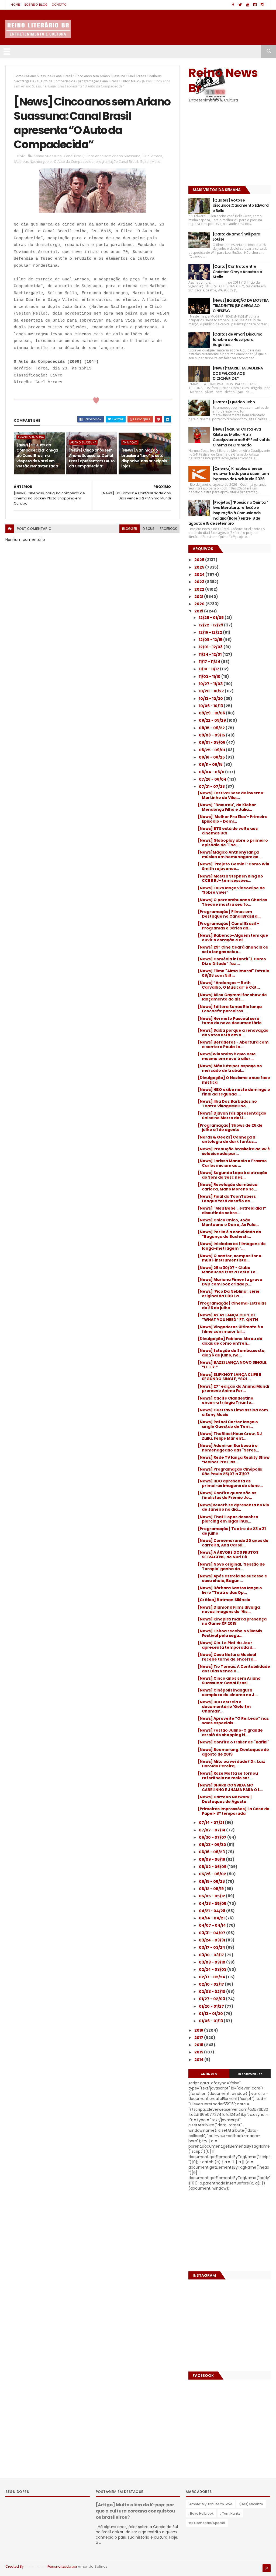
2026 (200, 560)
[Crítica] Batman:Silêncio (224, 1600)
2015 (199, 2052)
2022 (200, 589)
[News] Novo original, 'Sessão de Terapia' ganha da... (231, 1567)
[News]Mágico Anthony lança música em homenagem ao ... (230, 854)
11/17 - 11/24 (210, 662)
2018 (199, 2030)
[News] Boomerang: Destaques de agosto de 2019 (233, 1752)
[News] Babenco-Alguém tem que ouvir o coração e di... (233, 938)
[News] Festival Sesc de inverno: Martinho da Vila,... (231, 795)
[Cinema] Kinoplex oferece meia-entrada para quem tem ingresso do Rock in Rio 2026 (241, 474)
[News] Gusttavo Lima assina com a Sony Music (233, 1412)
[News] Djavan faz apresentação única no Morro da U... (232, 1116)
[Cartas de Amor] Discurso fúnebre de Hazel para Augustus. (238, 339)
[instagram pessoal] (262, 5)
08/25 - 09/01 (212, 750)
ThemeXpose (36, 2566)
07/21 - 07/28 (212, 787)
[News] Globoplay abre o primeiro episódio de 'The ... (233, 843)
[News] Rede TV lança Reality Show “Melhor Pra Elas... (234, 1460)
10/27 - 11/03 (211, 684)
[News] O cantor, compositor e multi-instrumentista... (230, 1258)
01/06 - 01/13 (211, 2021)
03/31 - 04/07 (213, 1933)
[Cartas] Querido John (234, 402)
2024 (200, 575)
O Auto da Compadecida (56, 81)
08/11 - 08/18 (211, 764)
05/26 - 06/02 (213, 1874)
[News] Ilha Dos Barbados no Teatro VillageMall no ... (227, 1104)
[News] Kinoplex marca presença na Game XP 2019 (232, 1621)
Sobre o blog (36, 5)
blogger (130, 529)
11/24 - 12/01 (211, 654)
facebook (168, 529)
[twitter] (240, 5)
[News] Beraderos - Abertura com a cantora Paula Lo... (233, 1044)
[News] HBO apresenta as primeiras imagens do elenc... (230, 1483)
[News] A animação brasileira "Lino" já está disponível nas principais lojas (144, 458)
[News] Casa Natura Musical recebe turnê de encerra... (227, 1657)
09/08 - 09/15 (212, 735)
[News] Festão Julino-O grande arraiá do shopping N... (230, 1733)
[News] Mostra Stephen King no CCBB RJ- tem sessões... (230, 878)
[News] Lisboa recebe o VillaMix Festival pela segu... (230, 1633)
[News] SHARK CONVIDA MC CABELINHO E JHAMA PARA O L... (230, 1787)
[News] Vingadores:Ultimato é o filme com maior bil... (231, 1329)
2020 (200, 604)
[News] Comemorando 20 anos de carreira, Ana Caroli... (233, 1543)
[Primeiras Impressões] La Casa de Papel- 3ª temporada (234, 1811)
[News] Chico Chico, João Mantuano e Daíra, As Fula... (228, 1222)
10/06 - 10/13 (211, 706)
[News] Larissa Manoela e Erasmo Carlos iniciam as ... (232, 1163)
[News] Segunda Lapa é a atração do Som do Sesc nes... (233, 1175)
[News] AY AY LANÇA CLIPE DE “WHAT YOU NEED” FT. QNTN (228, 1317)
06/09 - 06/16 (212, 1859)
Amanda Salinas (93, 2566)
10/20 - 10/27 (212, 691)
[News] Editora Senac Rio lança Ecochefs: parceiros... (230, 1009)
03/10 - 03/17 (212, 1955)
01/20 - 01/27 (212, 2006)
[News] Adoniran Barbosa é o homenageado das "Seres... (228, 1448)
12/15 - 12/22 (211, 632)
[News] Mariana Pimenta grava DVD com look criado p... (230, 1282)
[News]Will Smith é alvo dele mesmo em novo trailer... (227, 1056)
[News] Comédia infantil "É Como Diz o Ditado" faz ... (232, 961)
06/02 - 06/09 (213, 1867)
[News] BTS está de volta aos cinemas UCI (228, 831)
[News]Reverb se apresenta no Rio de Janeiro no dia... (234, 1507)
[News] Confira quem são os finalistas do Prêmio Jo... (227, 1495)
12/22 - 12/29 (211, 625)
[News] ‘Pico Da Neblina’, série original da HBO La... (229, 1294)
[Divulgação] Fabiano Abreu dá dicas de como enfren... (230, 1341)
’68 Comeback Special (207, 2523)
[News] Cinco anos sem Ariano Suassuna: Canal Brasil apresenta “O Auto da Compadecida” (92, 458)
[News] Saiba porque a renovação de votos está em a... (233, 1033)
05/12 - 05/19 (212, 1889)
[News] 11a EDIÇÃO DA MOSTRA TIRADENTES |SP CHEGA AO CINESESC (241, 306)
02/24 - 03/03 (213, 1969)
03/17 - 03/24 (212, 1947)
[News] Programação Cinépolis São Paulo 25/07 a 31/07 (230, 1472)
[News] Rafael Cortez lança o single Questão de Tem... (228, 1424)
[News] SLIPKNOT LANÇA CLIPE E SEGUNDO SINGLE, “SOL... (230, 1377)
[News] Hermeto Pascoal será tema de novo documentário (230, 1021)
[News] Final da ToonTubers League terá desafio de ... (227, 1199)
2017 (199, 2038)
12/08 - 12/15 (211, 640)
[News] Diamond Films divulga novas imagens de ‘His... (229, 1610)
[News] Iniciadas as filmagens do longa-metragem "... (232, 1246)
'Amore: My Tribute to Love (210, 2504)
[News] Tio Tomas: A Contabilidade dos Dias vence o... (234, 1669)
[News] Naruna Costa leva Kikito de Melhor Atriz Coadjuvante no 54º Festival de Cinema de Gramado (241, 437)
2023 (200, 582)
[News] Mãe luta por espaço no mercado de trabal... (230, 1068)
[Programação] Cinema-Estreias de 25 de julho (232, 1305)
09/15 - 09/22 (212, 728)
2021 (199, 597)
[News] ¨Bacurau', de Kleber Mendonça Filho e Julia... (227, 807)
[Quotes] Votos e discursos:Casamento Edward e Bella (241, 205)
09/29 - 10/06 (212, 713)
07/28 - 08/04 (213, 779)
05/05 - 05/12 (212, 1896)
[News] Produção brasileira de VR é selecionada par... (234, 1151)
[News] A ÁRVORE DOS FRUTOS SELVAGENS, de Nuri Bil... (228, 1555)
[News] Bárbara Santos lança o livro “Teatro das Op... (230, 1590)
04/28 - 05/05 (213, 1904)
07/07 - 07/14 (213, 1830)
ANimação (130, 442)
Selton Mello (130, 81)
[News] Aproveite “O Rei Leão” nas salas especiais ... (233, 1721)
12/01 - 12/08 (211, 647)
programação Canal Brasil (98, 81)
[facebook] (233, 5)
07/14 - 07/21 (212, 1823)
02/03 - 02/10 (213, 1992)
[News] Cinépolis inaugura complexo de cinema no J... (228, 1692)
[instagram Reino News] (255, 5)
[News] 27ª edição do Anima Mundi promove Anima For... (233, 1389)
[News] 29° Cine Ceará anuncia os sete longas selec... (233, 949)
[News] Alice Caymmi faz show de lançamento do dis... (232, 997)
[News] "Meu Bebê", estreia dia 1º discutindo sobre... (232, 1211)
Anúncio (209, 2074)
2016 (199, 2045)
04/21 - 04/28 (213, 1911)
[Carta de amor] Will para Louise (237, 237)
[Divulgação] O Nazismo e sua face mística (234, 1080)
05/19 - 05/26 (212, 1881)
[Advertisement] (222, 145)
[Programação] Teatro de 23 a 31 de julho (232, 1531)
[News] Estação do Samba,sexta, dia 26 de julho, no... (232, 1353)
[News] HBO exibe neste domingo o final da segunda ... (234, 1092)
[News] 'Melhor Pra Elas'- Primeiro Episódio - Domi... (233, 819)
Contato (59, 5)
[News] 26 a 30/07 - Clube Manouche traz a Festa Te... (228, 1270)
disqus (149, 529)
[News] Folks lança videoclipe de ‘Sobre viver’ (231, 890)
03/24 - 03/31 (212, 1940)
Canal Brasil (63, 76)
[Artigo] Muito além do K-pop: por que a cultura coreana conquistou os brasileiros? (135, 2511)
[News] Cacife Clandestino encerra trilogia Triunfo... (226, 1400)
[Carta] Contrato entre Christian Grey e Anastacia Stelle (237, 272)
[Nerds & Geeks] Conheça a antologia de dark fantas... (227, 1139)
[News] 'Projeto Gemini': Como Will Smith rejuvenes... (233, 866)
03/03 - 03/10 (213, 1962)
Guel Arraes (137, 76)
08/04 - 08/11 (212, 772)
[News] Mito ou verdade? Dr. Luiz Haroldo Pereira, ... (231, 1764)
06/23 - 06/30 (213, 1845)
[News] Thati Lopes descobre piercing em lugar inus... (228, 1519)
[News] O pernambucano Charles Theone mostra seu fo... (232, 902)
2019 (199, 611)
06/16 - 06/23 (212, 1852)
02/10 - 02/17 (212, 1984)
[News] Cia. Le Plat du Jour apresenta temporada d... (227, 1645)
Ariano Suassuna (39, 76)
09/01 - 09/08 (213, 742)
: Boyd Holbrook (201, 2513)
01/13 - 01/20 (211, 2014)
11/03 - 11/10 (210, 676)
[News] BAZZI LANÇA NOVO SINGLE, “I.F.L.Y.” (233, 1365)
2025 (200, 567)
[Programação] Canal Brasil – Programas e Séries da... (229, 926)
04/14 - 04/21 (212, 1918)
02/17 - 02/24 (212, 1977)
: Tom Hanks (230, 2513)
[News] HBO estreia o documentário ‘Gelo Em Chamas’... (224, 1707)
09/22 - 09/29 (213, 720)
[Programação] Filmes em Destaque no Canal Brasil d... (229, 914)
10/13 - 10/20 (211, 699)
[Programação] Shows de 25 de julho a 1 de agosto (230, 1128)
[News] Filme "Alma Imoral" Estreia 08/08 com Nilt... (234, 973)
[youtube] (248, 5)
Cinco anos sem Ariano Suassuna (100, 76)
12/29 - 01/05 (212, 618)
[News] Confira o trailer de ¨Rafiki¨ (234, 1742)
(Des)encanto (251, 2504)
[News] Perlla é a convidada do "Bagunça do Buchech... (230, 1234)
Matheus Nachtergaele (33, 161)
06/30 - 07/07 (213, 1837)
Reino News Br (223, 80)
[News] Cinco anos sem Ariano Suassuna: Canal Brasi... (229, 1681)
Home (15, 5)
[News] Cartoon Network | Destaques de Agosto (225, 1799)
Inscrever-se (250, 2074)
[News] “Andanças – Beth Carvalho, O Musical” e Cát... (229, 985)
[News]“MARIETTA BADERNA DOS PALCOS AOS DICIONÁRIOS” (238, 373)
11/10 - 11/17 (209, 669)
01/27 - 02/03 (212, 1999)
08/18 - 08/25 (212, 757)
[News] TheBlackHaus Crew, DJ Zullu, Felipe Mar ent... (230, 1436)
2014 (199, 2060)
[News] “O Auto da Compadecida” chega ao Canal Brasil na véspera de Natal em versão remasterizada (37, 456)
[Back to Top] (267, 2568)
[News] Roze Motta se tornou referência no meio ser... (228, 1776)
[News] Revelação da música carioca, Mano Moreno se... (228, 1187)
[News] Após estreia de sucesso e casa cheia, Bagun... (232, 1578)
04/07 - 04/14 (213, 1925)
